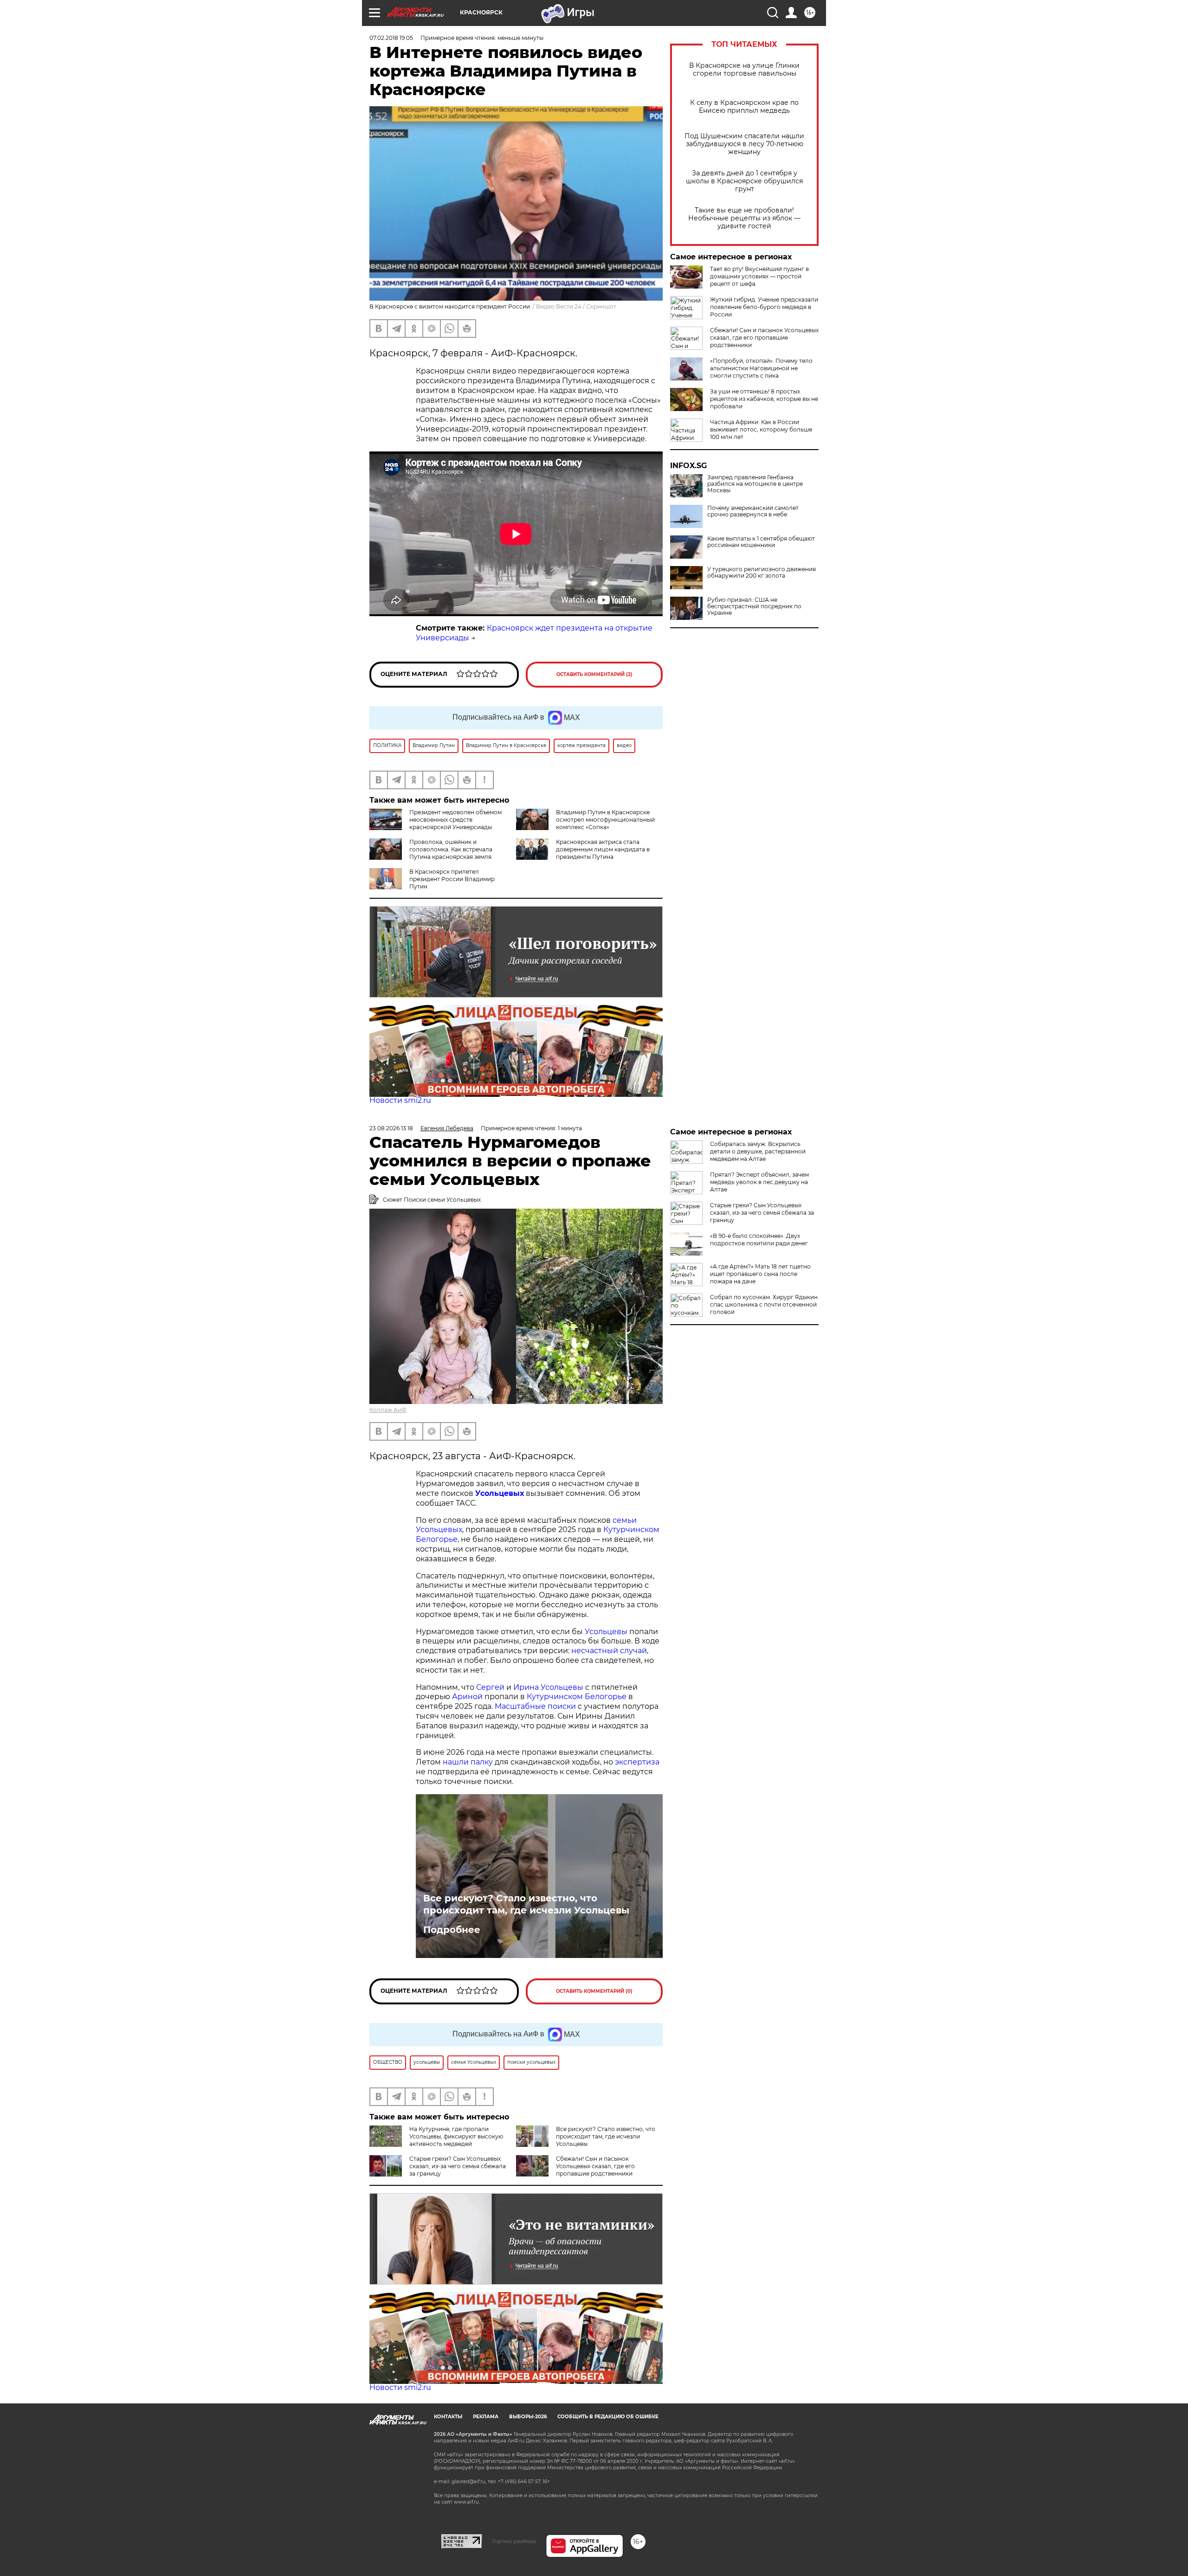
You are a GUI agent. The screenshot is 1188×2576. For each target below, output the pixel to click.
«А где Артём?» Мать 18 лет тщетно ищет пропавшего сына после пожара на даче (760, 1274)
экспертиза (637, 1762)
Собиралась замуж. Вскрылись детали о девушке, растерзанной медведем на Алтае (758, 1151)
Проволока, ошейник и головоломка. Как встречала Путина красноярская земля (451, 849)
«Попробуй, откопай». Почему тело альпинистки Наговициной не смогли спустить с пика (761, 368)
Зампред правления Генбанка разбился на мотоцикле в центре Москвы (755, 484)
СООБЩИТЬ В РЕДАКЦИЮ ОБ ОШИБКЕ (608, 2417)
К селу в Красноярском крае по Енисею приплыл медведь (744, 107)
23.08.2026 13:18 (391, 1128)
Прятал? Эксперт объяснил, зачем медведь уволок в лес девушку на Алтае (759, 1182)
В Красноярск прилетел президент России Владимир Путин (452, 879)
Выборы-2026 (528, 2417)
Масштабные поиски (535, 1706)
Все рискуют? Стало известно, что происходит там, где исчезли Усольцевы (526, 1904)
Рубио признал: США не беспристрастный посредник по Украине (754, 606)
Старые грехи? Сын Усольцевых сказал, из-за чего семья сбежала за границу (458, 2166)
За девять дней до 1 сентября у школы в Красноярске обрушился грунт (744, 181)
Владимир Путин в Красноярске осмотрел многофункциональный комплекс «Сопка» (605, 820)
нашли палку (468, 1762)
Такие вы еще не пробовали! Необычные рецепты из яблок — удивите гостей (744, 218)
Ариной (467, 1697)
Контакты (448, 2417)
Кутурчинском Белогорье (577, 1697)
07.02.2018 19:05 (391, 38)
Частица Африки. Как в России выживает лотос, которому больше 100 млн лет (761, 429)
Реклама (486, 2417)
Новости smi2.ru (400, 1100)
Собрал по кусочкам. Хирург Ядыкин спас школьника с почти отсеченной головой (764, 1304)
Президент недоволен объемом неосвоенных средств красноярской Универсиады (455, 820)
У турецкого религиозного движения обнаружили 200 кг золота (762, 573)
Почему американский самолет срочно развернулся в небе (753, 511)
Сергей (490, 1687)
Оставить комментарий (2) (594, 674)
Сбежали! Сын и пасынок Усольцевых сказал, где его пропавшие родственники (764, 338)
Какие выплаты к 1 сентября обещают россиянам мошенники (761, 542)
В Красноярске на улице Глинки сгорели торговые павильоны (744, 70)
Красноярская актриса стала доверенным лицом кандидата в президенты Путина (603, 849)
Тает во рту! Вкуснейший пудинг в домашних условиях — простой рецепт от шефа (759, 276)
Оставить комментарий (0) (594, 1991)
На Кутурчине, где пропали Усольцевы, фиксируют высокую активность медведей (456, 2136)
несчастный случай (609, 1651)
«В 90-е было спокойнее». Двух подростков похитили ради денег (759, 1240)
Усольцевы (606, 1632)
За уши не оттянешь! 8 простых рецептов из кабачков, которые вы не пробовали (764, 399)
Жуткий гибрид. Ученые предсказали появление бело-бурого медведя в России (764, 307)
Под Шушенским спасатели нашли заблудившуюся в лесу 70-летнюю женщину (744, 144)
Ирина (526, 1687)
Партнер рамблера (514, 2541)
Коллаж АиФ (388, 1410)
